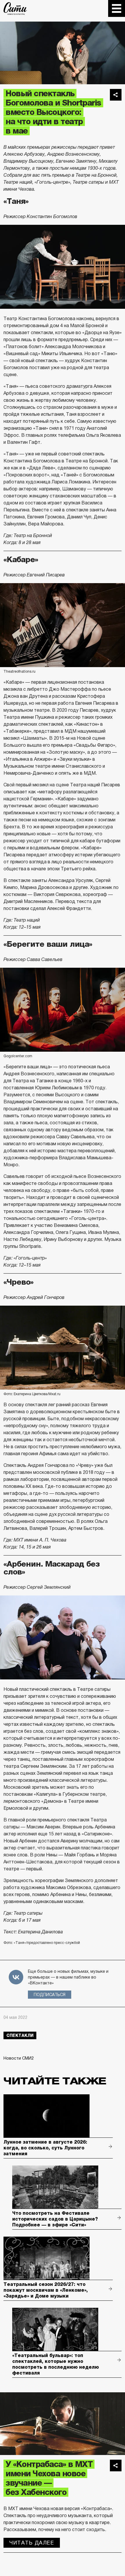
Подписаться (50, 1995)
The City (15, 8)
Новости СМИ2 (19, 2058)
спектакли (20, 2035)
